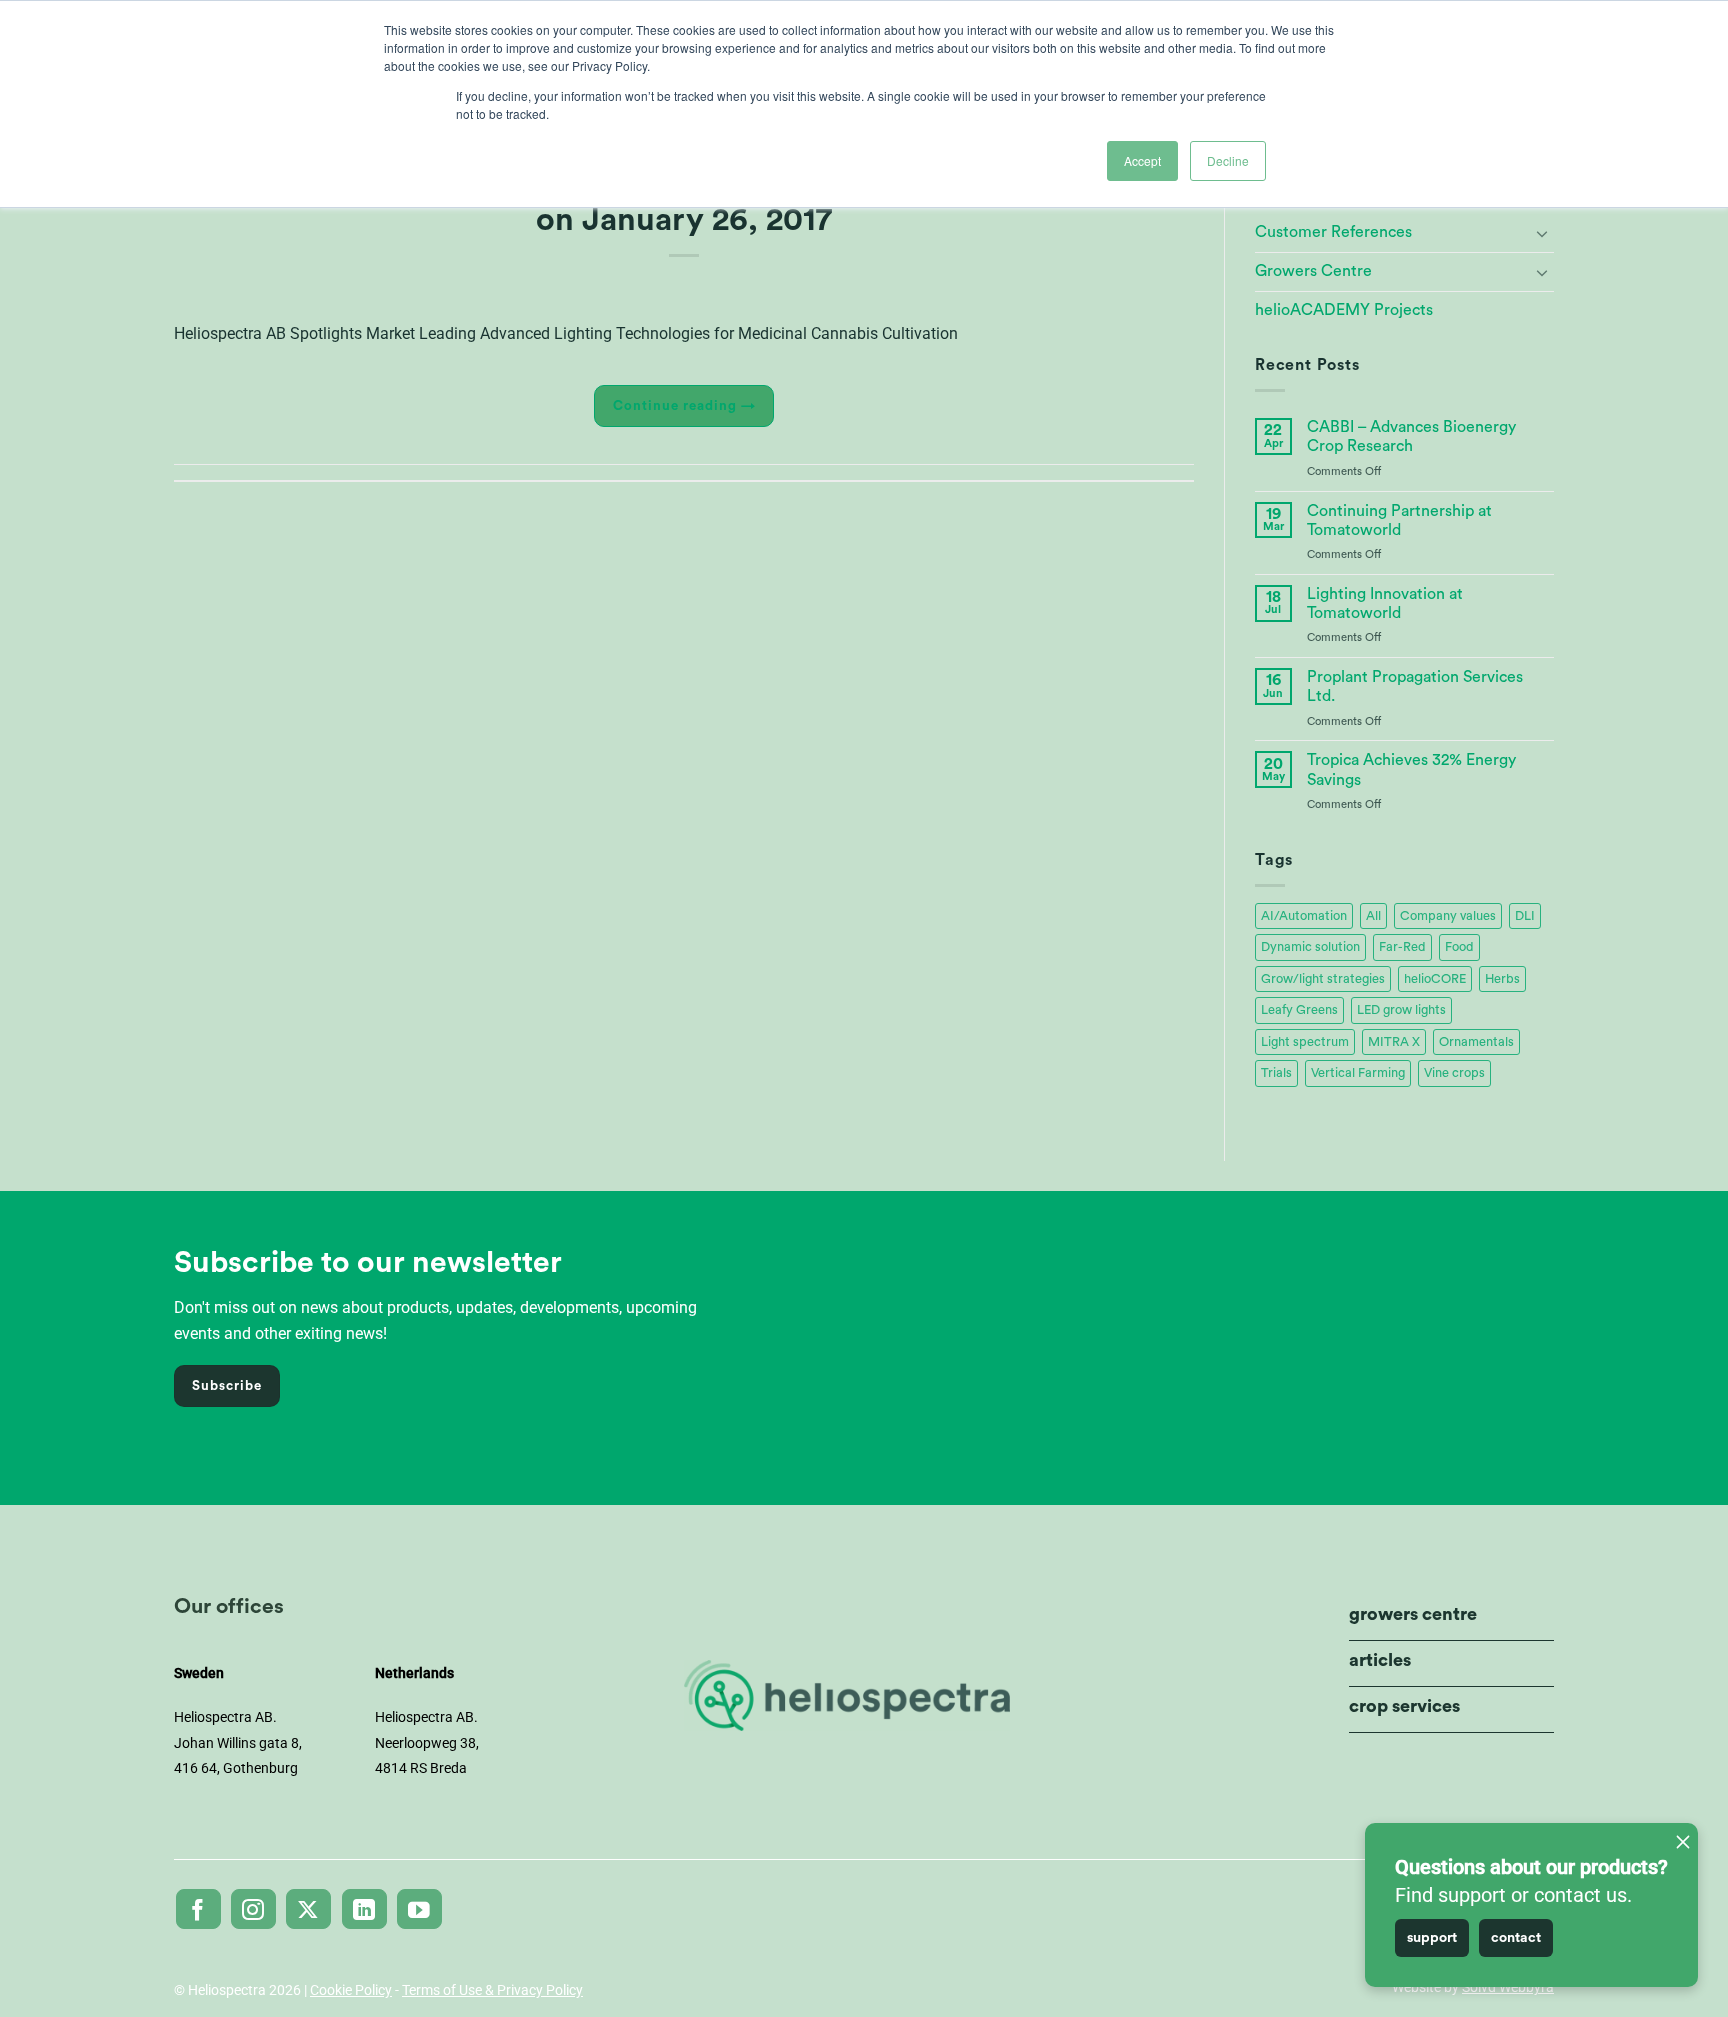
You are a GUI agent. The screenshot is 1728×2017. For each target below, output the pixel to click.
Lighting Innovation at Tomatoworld (1385, 603)
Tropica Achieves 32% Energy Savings (1411, 769)
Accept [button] (1142, 160)
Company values (1448, 916)
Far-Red (1402, 947)
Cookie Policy (351, 1990)
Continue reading (684, 406)
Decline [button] (1228, 160)
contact (1516, 1938)
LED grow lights (1401, 1010)
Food (1459, 947)
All (1373, 916)
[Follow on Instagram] (253, 1909)
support (1432, 1938)
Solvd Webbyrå (1508, 1987)
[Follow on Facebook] (198, 1909)
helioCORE (1435, 979)
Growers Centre (1313, 271)
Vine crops (1454, 1073)
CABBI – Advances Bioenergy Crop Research (1411, 436)
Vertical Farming (1358, 1073)
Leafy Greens (1299, 1010)
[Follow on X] (308, 1909)
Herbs (1502, 979)
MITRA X (1394, 1042)
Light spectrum (1305, 1042)
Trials (1276, 1073)
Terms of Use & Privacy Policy (492, 1990)
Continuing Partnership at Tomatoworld (1399, 520)
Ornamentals (1476, 1042)
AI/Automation (1304, 916)
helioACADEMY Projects (1344, 310)
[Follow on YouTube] (419, 1909)
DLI (1525, 916)
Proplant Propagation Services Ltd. (1415, 686)
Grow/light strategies (1323, 979)
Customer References (1333, 232)
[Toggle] (1542, 233)
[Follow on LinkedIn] (364, 1909)
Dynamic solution (1310, 947)
